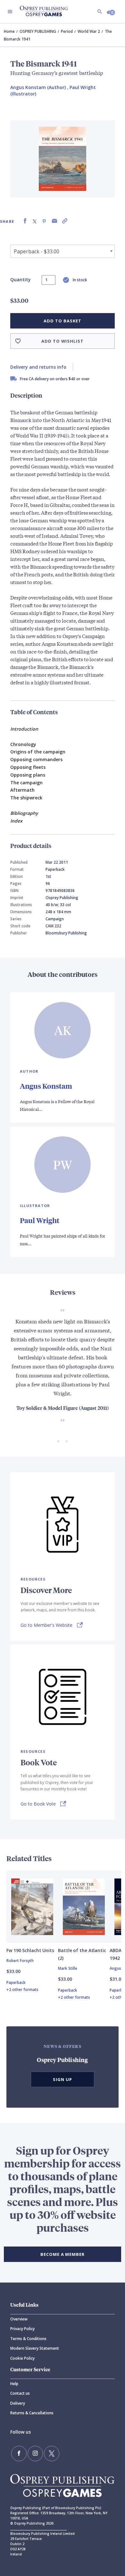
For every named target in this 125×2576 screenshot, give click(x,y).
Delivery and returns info (38, 367)
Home (9, 31)
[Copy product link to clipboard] (65, 221)
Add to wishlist (63, 341)
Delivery (18, 2403)
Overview (19, 2319)
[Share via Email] (54, 221)
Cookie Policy (22, 2358)
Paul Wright (40, 1220)
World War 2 (89, 31)
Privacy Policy (22, 2329)
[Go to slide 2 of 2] (67, 1441)
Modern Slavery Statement (35, 2348)
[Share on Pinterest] (44, 221)
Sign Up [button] (63, 2079)
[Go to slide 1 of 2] (58, 1441)
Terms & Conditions (28, 2339)
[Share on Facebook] (25, 221)
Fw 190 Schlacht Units (30, 1950)
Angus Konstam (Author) (38, 87)
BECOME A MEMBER (63, 2254)
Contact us (20, 2393)
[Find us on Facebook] (19, 2454)
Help (14, 2384)
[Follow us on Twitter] (52, 2454)
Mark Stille (68, 1968)
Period (67, 31)
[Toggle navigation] (10, 12)
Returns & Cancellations (32, 2413)
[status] (49, 280)
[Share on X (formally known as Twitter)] (35, 221)
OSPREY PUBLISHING (38, 31)
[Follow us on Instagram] (35, 2454)
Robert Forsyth (20, 1961)
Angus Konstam (46, 1086)
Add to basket (62, 321)
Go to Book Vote (38, 1804)
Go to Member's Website (46, 1625)
